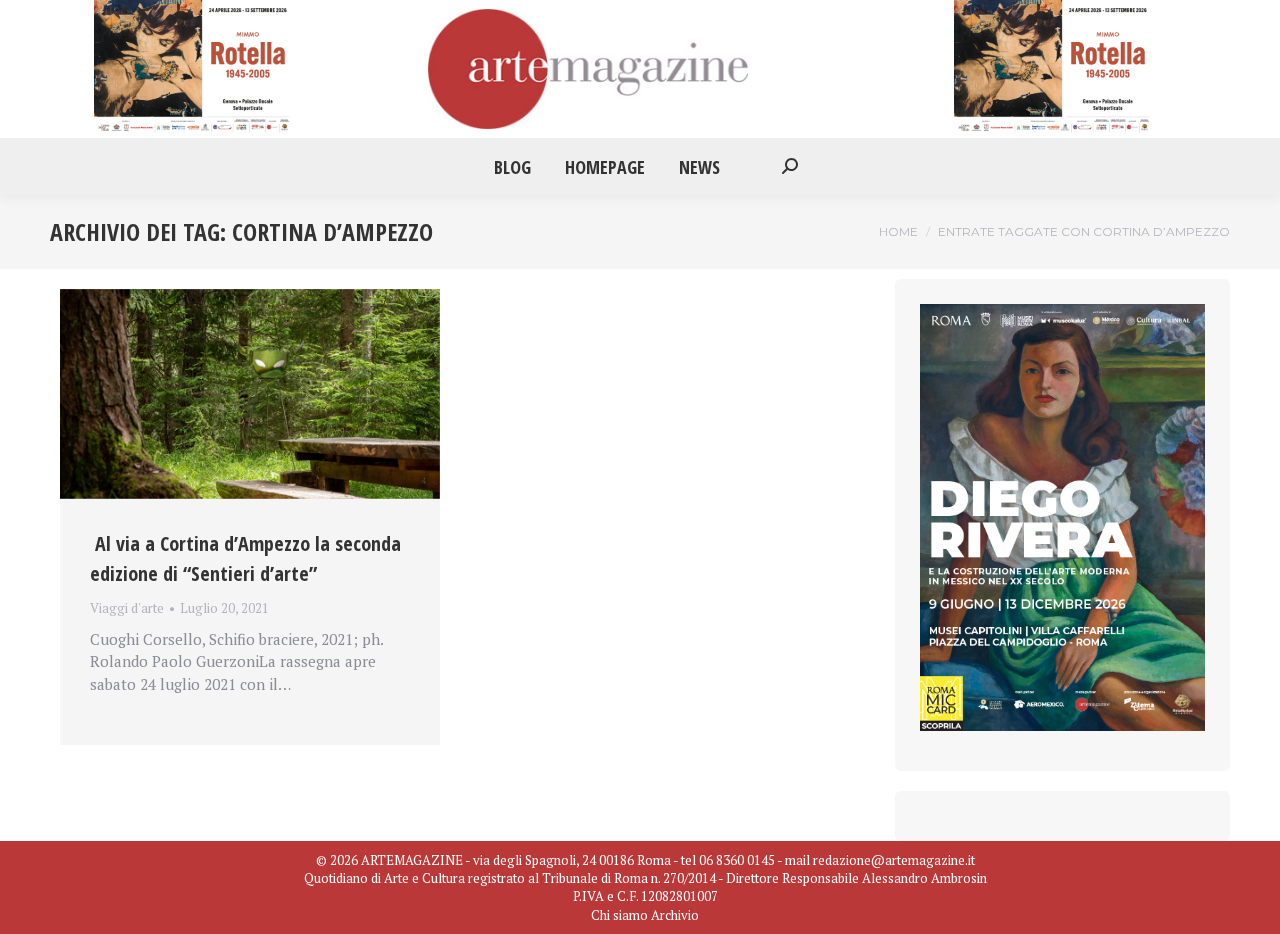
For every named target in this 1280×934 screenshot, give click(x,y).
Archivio (675, 915)
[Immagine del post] (250, 394)
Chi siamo (619, 915)
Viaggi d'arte (127, 608)
